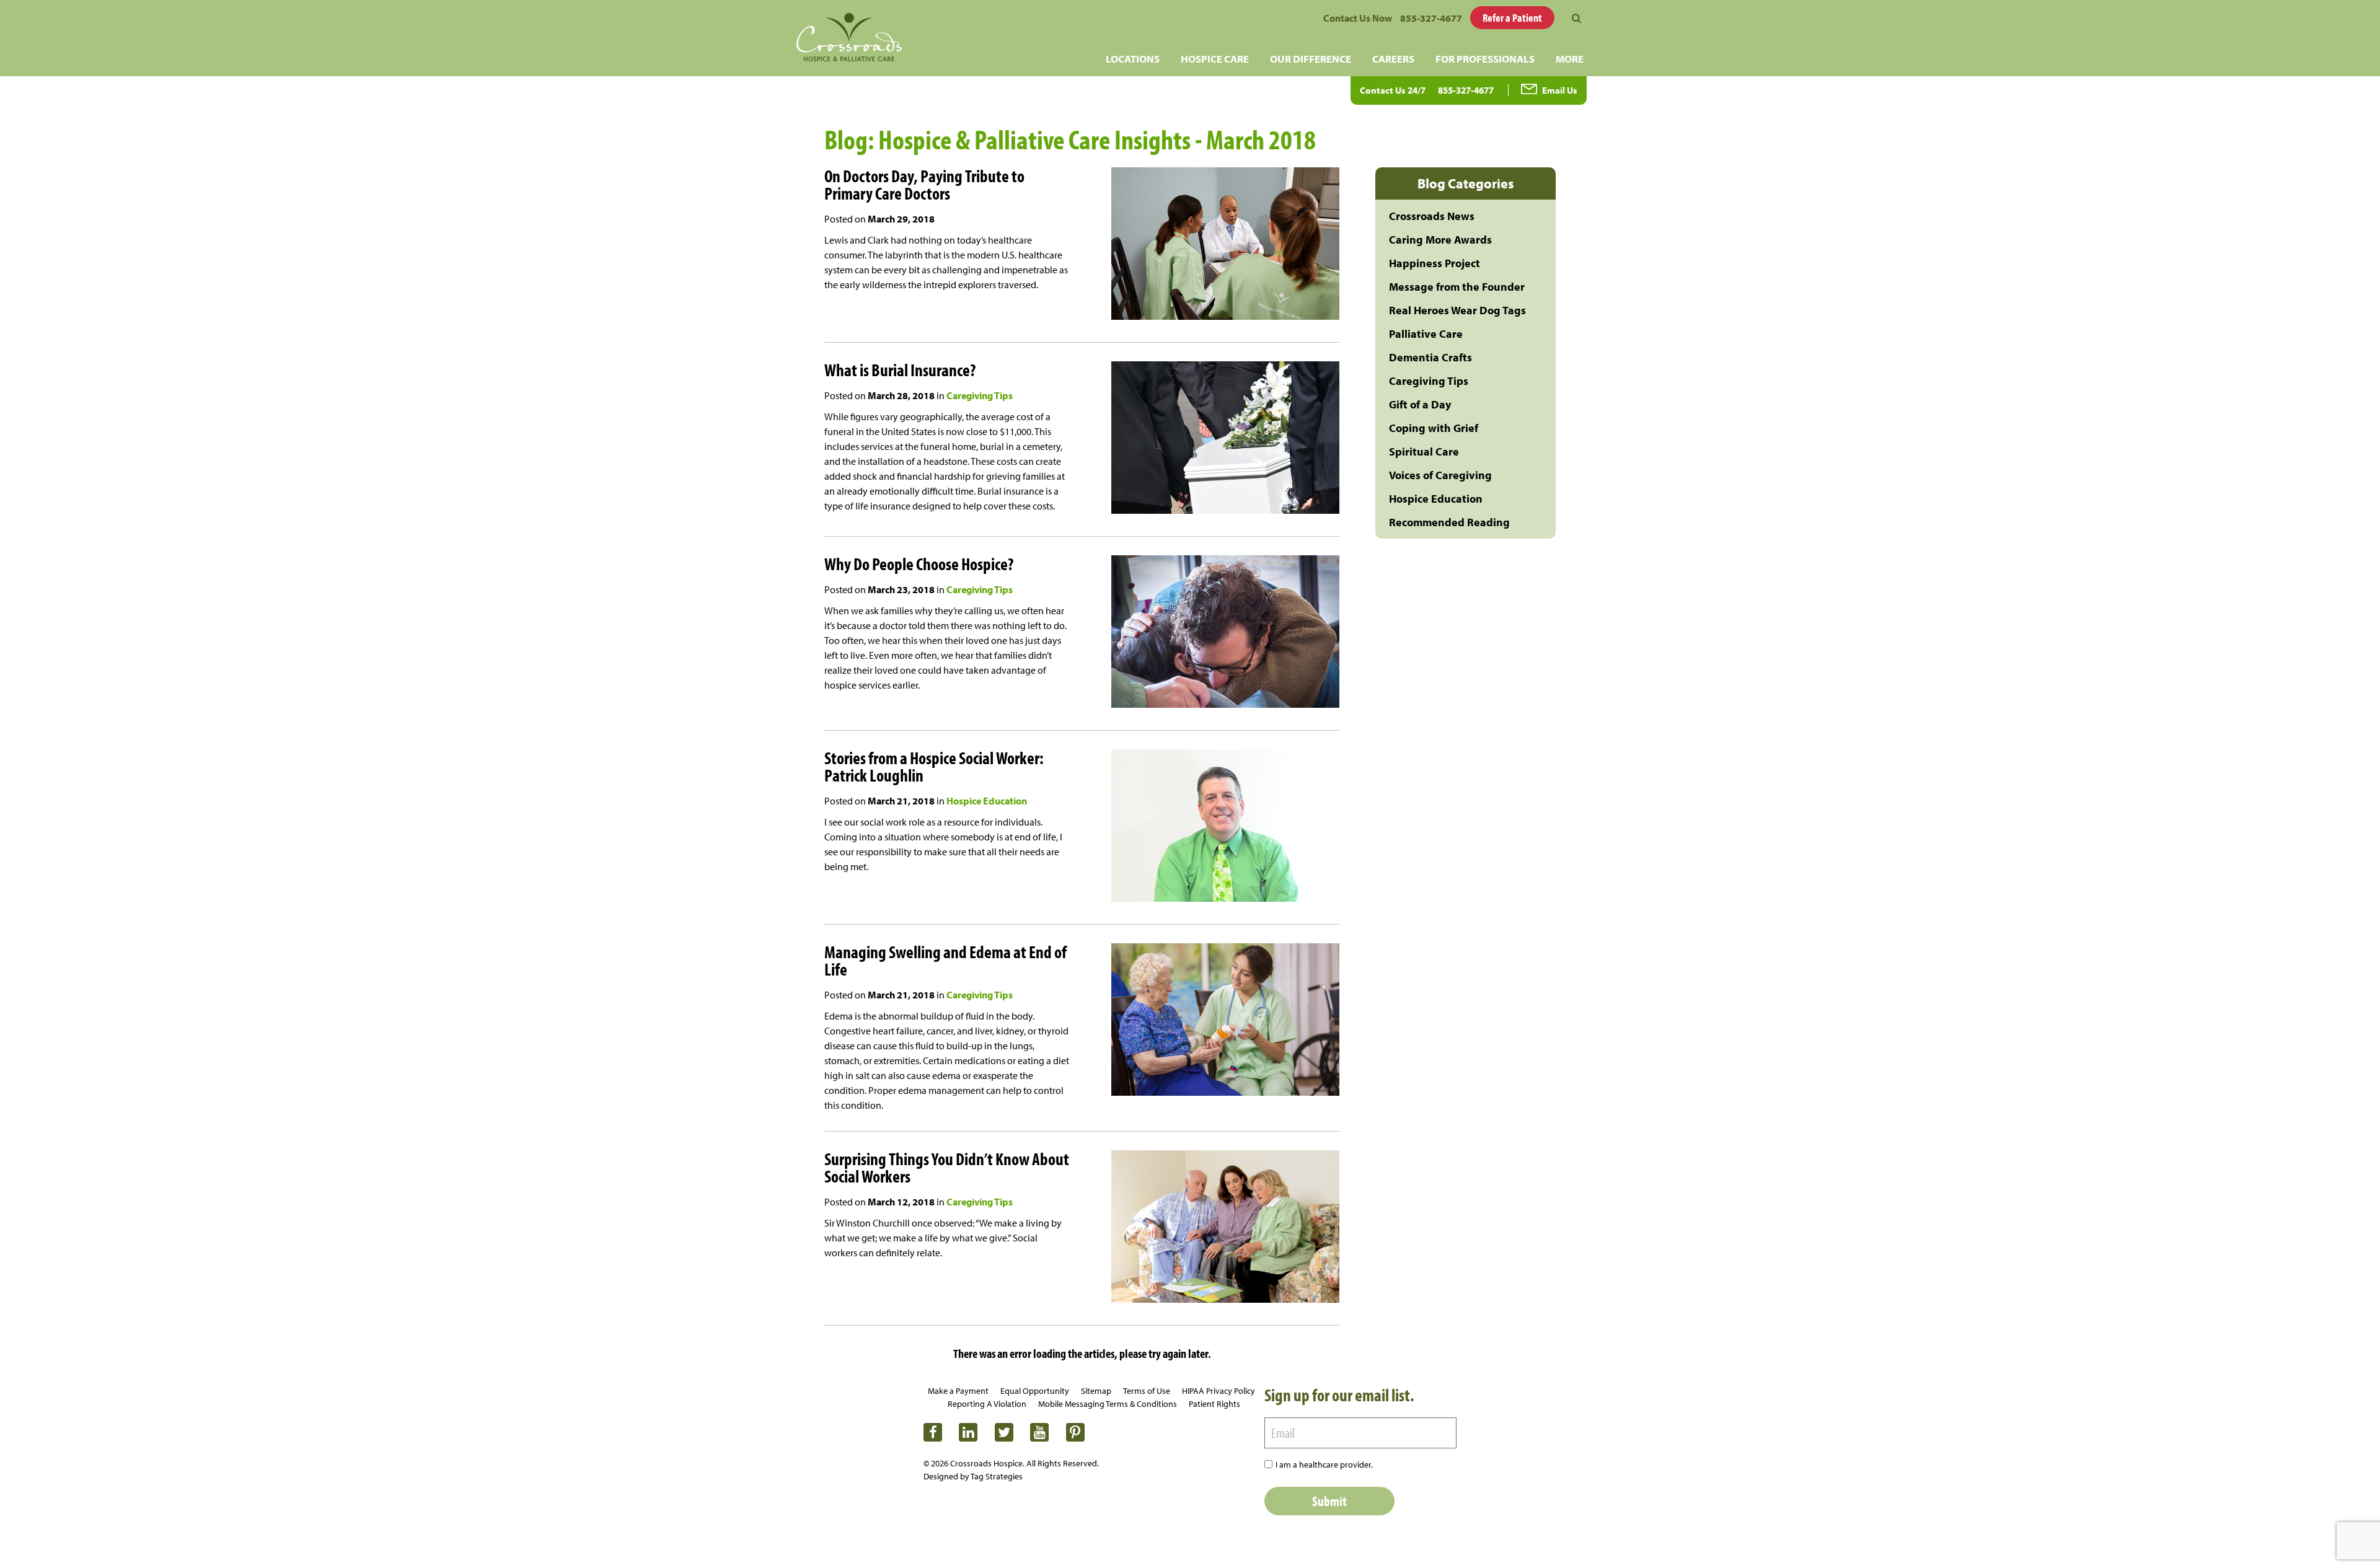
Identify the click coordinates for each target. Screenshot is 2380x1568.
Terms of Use (1147, 1391)
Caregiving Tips (980, 395)
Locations (1133, 59)
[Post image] (1205, 245)
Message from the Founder (1457, 287)
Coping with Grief (1434, 428)
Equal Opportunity (1035, 1391)
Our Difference (1311, 59)
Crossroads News (1432, 216)
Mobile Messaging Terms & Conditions (1108, 1404)
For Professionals (1485, 59)
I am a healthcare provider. (1324, 1464)
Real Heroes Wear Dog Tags (1457, 310)
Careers (1393, 59)
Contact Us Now (1358, 18)
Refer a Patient (1512, 18)
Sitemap (1096, 1391)
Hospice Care (1215, 59)
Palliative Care (1426, 334)
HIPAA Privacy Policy (1219, 1391)
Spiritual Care (1424, 451)
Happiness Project (1435, 263)
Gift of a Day (1420, 404)
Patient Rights (1214, 1404)
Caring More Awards (1440, 240)
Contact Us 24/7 (1393, 90)
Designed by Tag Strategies (973, 1476)
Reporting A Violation (987, 1404)
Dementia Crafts (1430, 357)
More (1570, 59)
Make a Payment (958, 1391)
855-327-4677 (1431, 18)
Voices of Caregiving (1440, 475)
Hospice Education (987, 801)
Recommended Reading (1449, 522)
